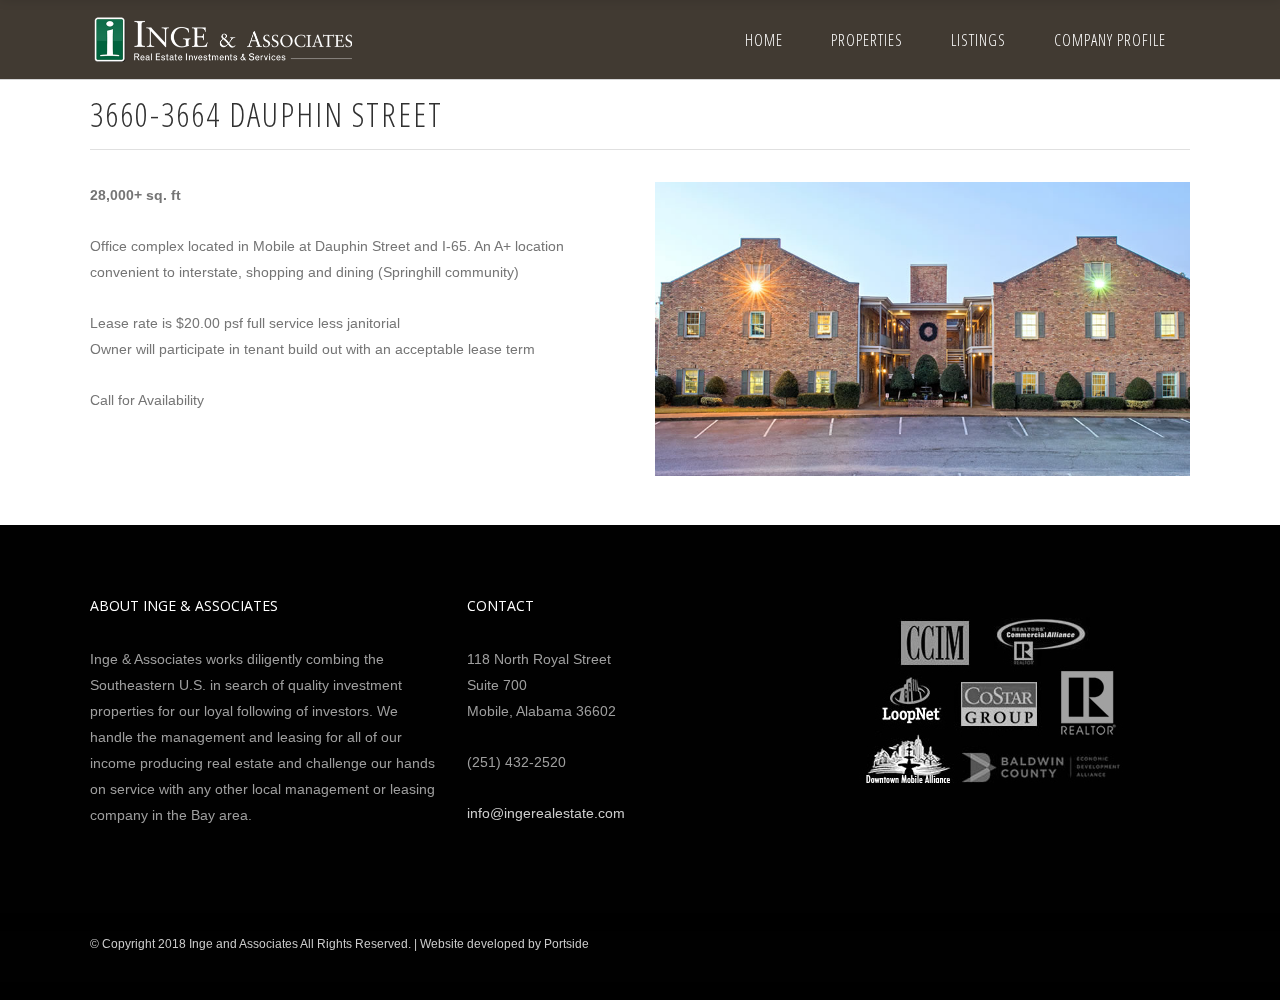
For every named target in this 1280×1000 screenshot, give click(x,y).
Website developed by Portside (504, 944)
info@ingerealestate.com (546, 813)
